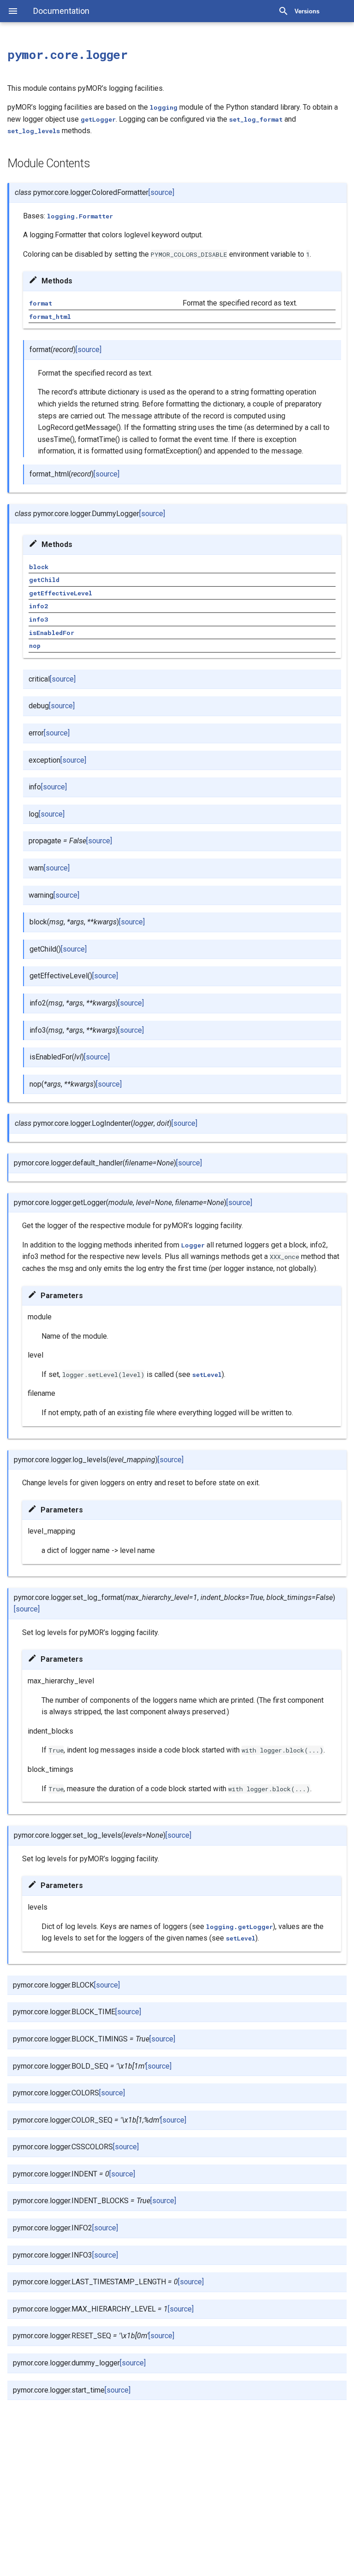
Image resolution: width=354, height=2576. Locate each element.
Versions (307, 11)
